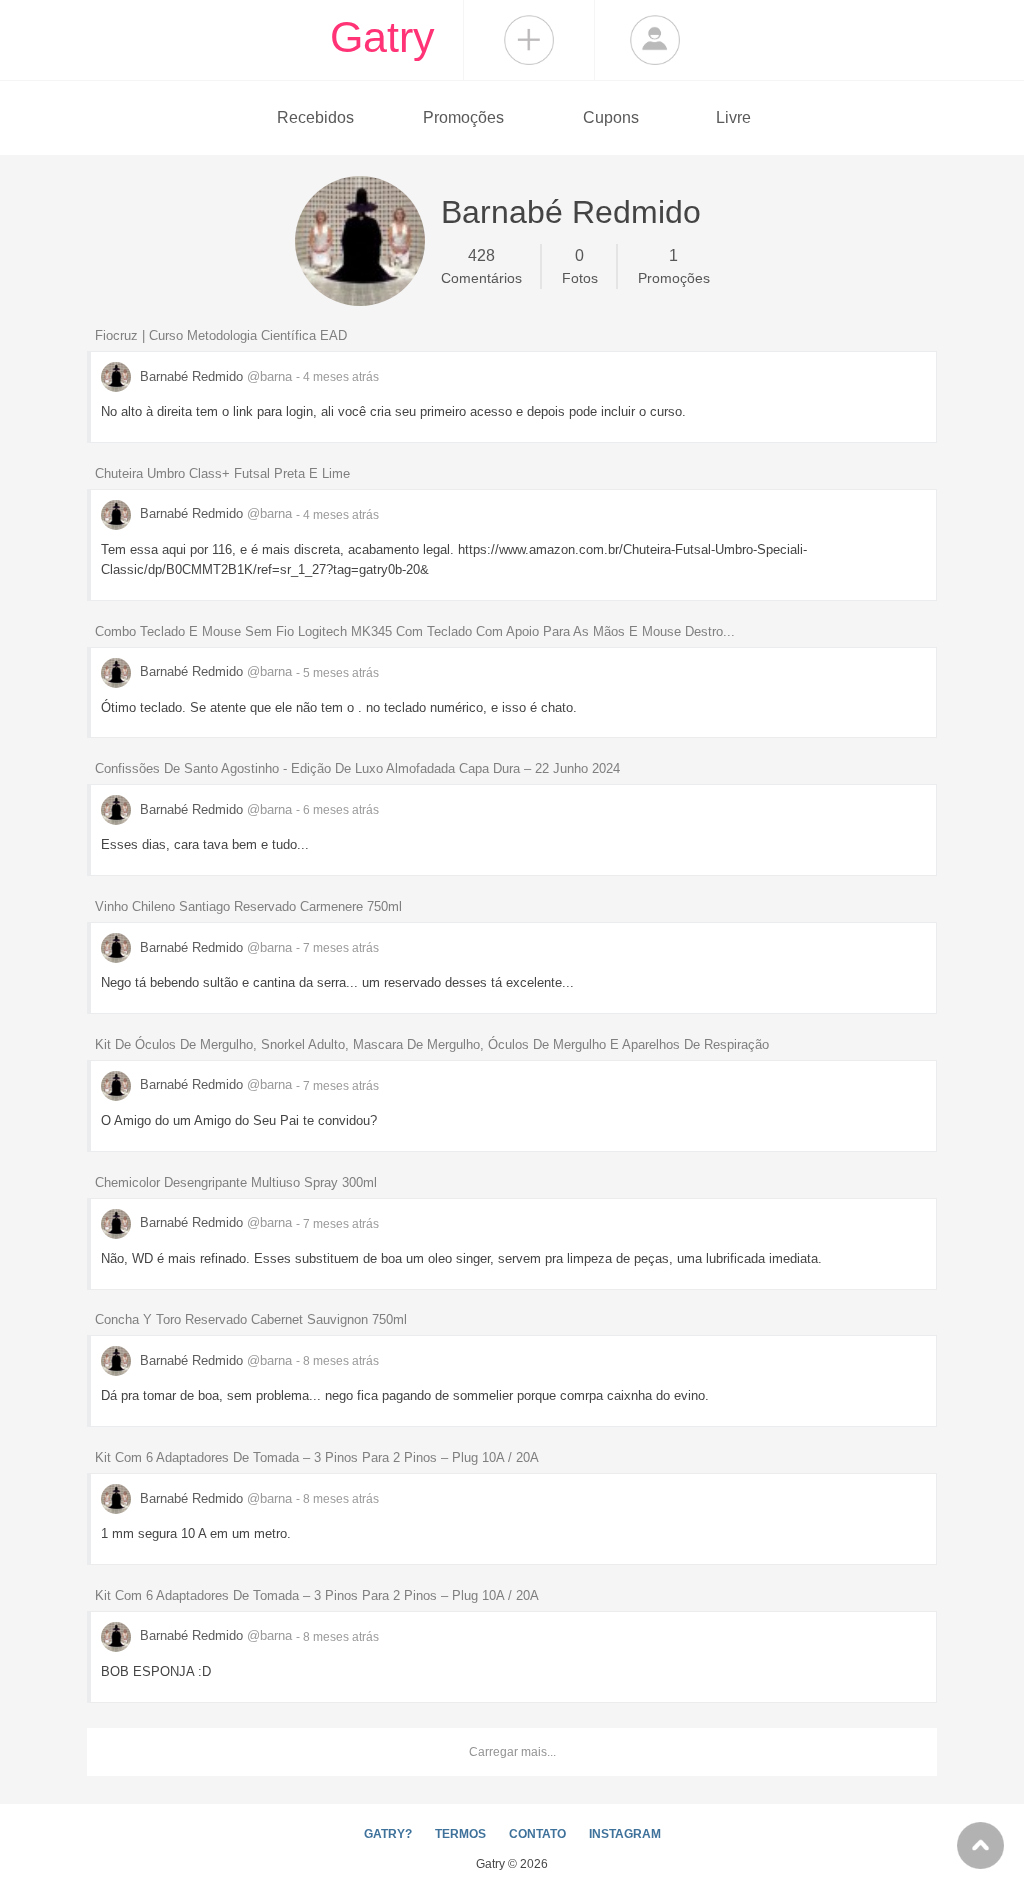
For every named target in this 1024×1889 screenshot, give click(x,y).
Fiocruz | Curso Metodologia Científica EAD (221, 335)
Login (655, 40)
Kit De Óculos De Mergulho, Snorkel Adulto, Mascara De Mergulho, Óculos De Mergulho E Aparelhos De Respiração (432, 1044)
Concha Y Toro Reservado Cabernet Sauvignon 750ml (251, 1319)
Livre (733, 117)
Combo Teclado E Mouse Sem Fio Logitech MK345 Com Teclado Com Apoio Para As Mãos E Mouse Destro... (415, 631)
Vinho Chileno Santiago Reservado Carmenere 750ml (248, 906)
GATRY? (388, 1834)
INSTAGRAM (625, 1834)
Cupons (611, 117)
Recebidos (315, 117)
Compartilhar (529, 40)
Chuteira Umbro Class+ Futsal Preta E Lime (222, 473)
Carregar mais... (512, 1752)
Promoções (463, 117)
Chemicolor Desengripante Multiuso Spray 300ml (236, 1182)
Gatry (382, 37)
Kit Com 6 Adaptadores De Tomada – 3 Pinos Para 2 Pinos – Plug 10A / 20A (317, 1457)
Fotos (580, 266)
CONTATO (537, 1834)
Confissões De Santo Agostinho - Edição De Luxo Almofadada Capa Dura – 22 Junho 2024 (357, 768)
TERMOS (460, 1834)
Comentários (481, 266)
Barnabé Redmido (214, 376)
